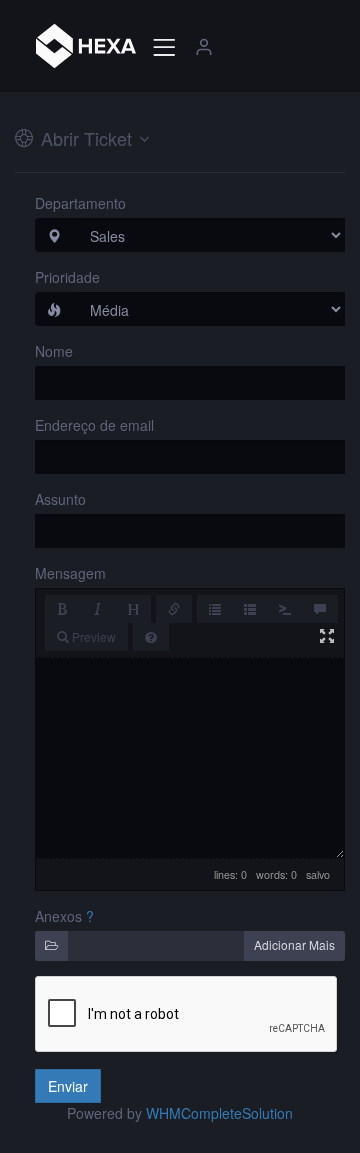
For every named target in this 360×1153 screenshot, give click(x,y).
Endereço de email (94, 425)
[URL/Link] (174, 609)
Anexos (58, 916)
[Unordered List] (215, 609)
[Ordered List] (250, 609)
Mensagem (70, 573)
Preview (92, 636)
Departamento (80, 203)
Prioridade (67, 277)
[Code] (285, 609)
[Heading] (133, 609)
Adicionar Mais (294, 944)
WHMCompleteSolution (219, 1113)
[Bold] (63, 609)
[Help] (151, 637)
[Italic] (98, 609)
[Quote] (320, 609)
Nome (54, 351)
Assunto (60, 499)
